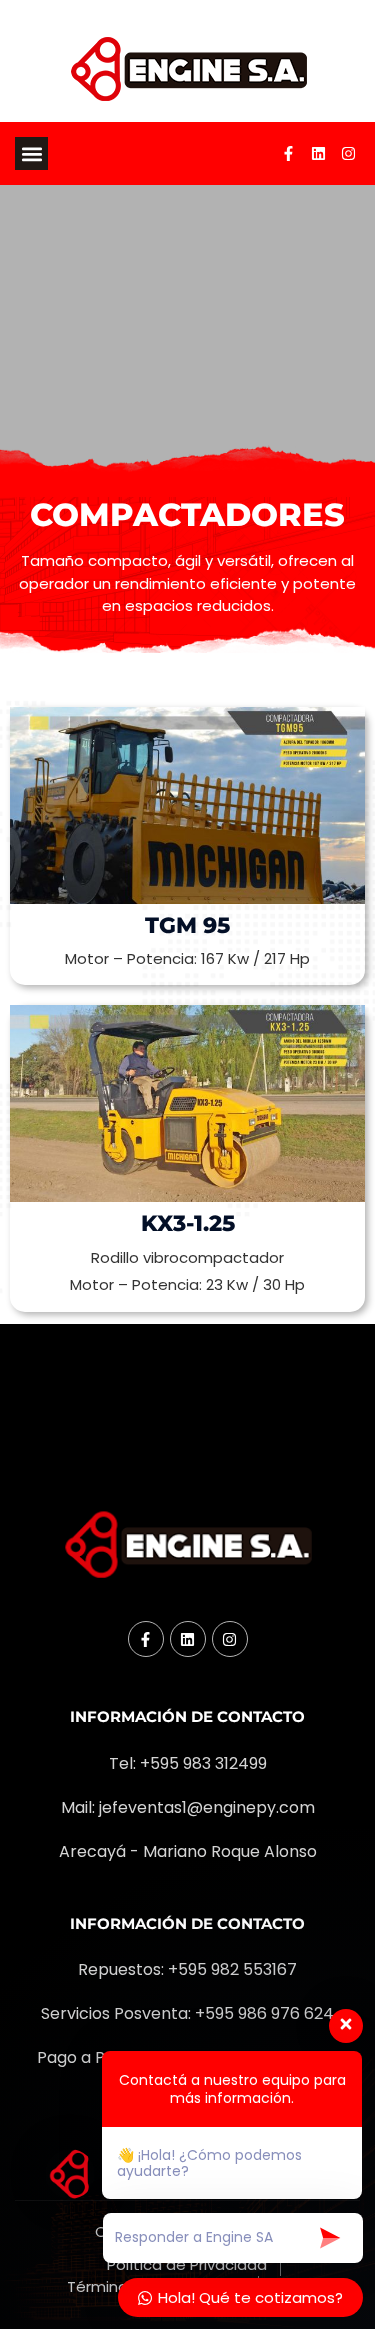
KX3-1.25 (188, 1223)
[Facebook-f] (288, 154)
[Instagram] (348, 154)
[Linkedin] (318, 154)
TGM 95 (187, 925)
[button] (31, 153)
